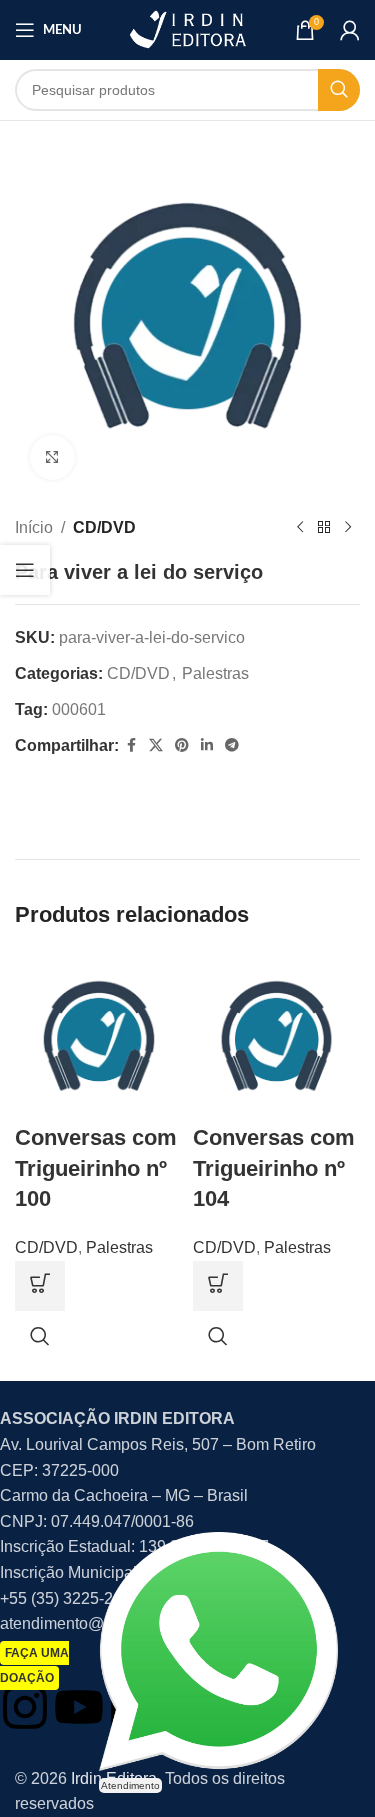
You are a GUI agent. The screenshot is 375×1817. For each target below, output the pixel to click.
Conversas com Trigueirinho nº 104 (274, 1168)
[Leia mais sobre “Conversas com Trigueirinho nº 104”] (218, 1286)
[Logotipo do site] (187, 28)
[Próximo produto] (348, 528)
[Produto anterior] (300, 528)
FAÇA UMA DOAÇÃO (34, 1666)
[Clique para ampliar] (52, 457)
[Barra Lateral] (25, 570)
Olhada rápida (40, 1336)
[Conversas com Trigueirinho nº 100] (99, 1035)
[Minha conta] (350, 30)
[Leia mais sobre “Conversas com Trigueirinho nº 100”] (40, 1286)
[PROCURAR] (339, 90)
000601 (79, 709)
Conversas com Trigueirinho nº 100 (96, 1168)
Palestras (215, 673)
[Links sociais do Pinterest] (182, 745)
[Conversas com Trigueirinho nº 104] (277, 1035)
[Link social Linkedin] (207, 745)
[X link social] (156, 745)
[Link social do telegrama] (232, 745)
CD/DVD (104, 527)
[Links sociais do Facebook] (131, 745)
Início (34, 527)
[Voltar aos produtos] (324, 528)
